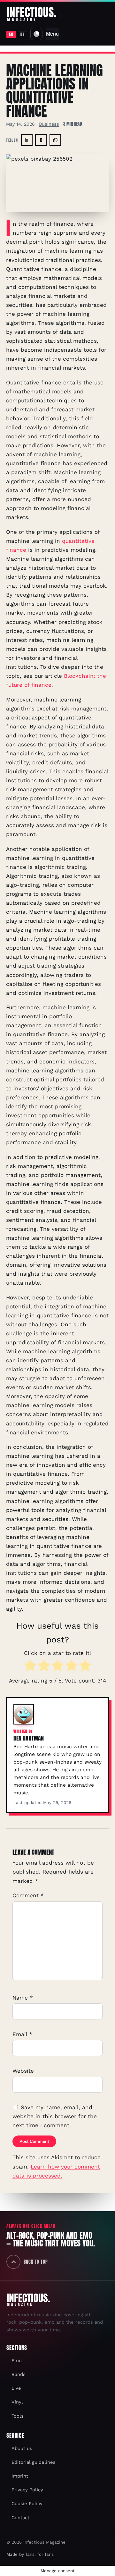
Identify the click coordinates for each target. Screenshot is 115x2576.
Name (23, 1998)
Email (22, 2034)
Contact (20, 2518)
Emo (17, 2361)
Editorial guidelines (34, 2462)
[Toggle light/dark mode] (36, 34)
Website (23, 2071)
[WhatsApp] (55, 140)
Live (16, 2388)
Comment (28, 1895)
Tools (18, 2416)
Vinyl (17, 2402)
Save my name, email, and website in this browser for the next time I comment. (55, 2116)
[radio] (30, 1667)
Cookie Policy (27, 2504)
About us (22, 2448)
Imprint (20, 2476)
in (27, 140)
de (22, 34)
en (11, 34)
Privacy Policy (27, 2490)
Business (49, 124)
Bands (19, 2374)
